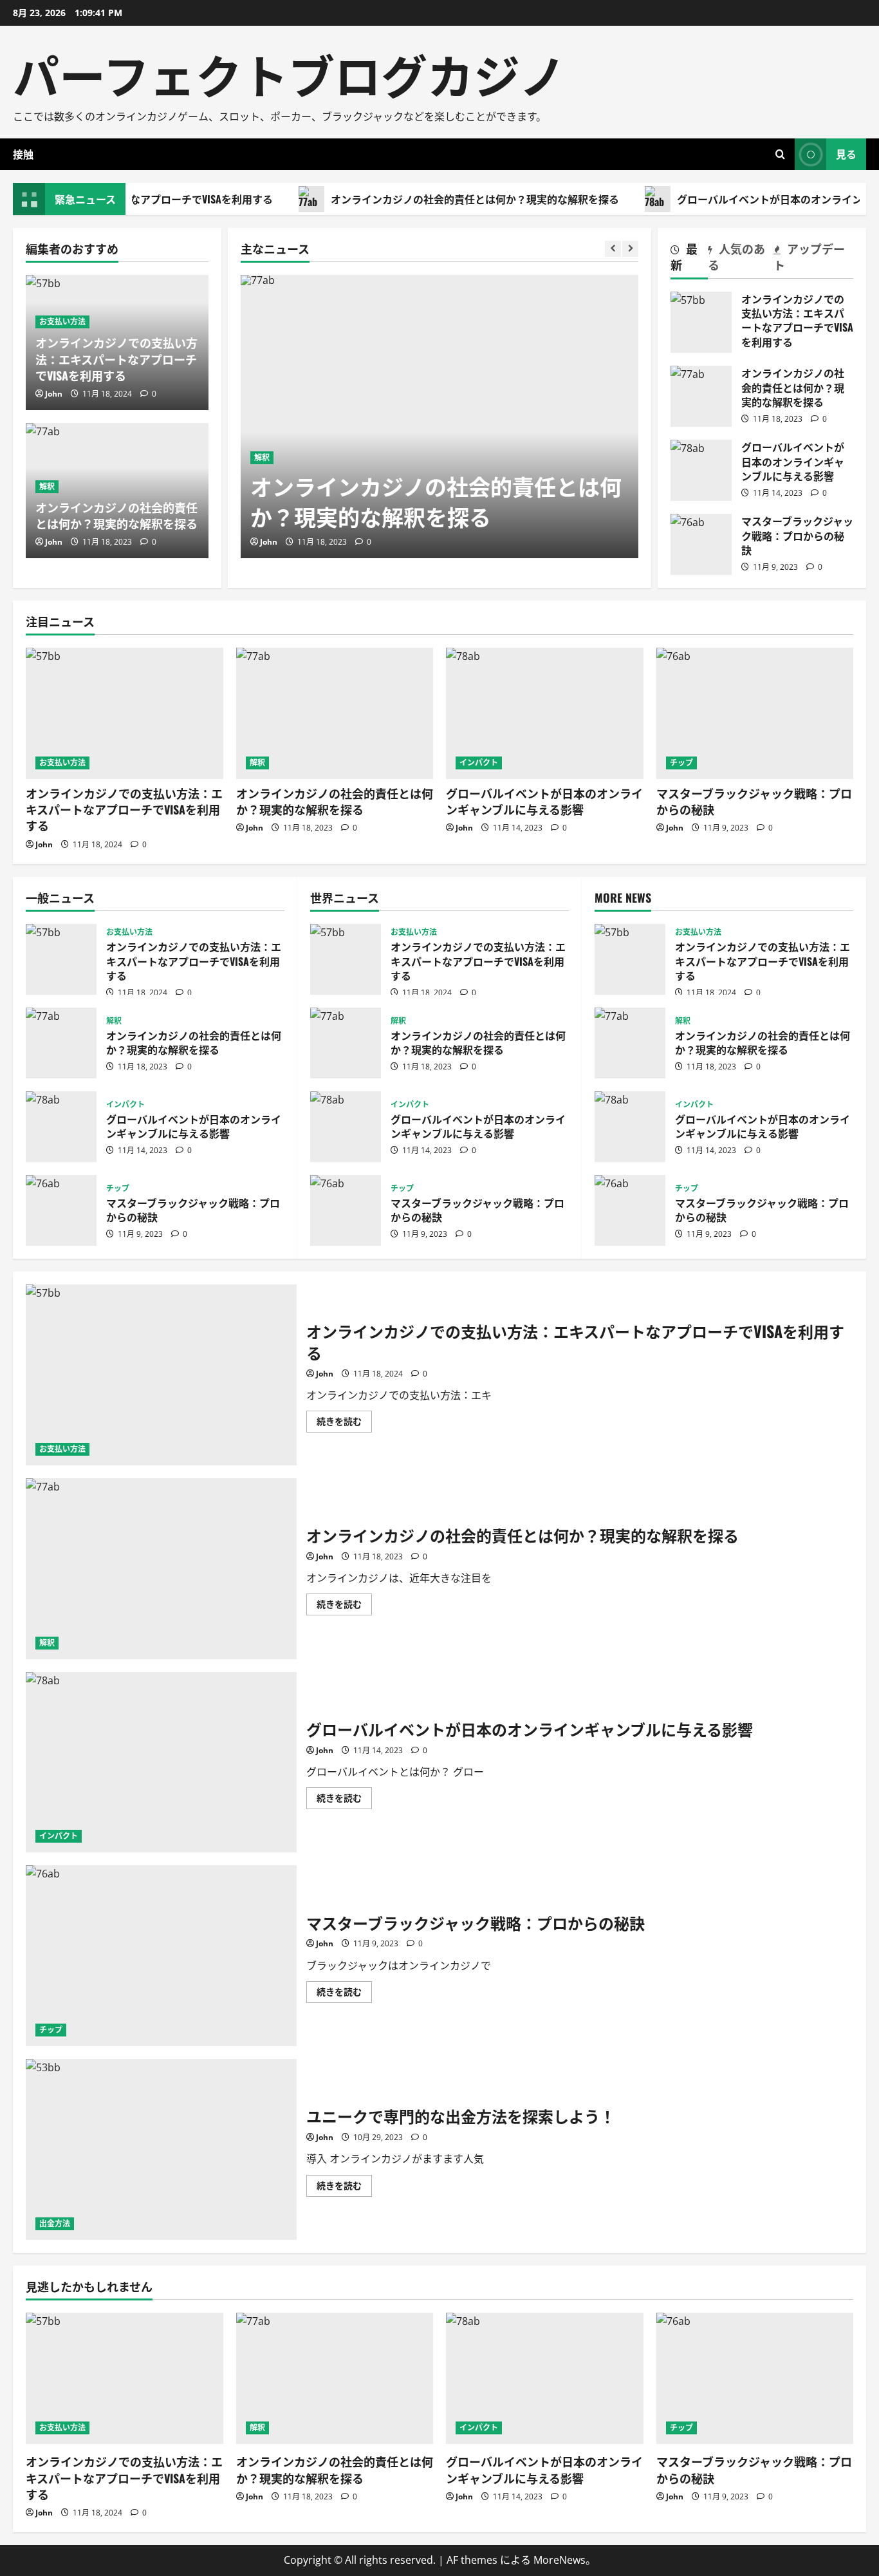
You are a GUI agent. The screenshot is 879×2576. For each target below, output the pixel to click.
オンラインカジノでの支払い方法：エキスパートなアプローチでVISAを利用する (116, 359)
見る (846, 154)
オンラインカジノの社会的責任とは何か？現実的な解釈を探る (433, 199)
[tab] (689, 259)
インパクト (479, 763)
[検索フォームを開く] (780, 154)
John (269, 542)
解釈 (262, 457)
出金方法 (55, 2223)
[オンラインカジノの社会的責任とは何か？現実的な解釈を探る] (439, 417)
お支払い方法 (62, 322)
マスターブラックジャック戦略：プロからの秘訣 (701, 544)
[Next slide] (630, 249)
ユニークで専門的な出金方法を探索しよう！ (161, 2149)
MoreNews (560, 2560)
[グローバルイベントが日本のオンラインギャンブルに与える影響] (545, 713)
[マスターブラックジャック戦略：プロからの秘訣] (755, 713)
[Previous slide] (613, 249)
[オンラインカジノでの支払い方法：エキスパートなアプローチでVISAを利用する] (125, 713)
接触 (23, 154)
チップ (681, 763)
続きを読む (344, 1424)
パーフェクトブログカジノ (289, 73)
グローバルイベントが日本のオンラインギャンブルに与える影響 (701, 470)
